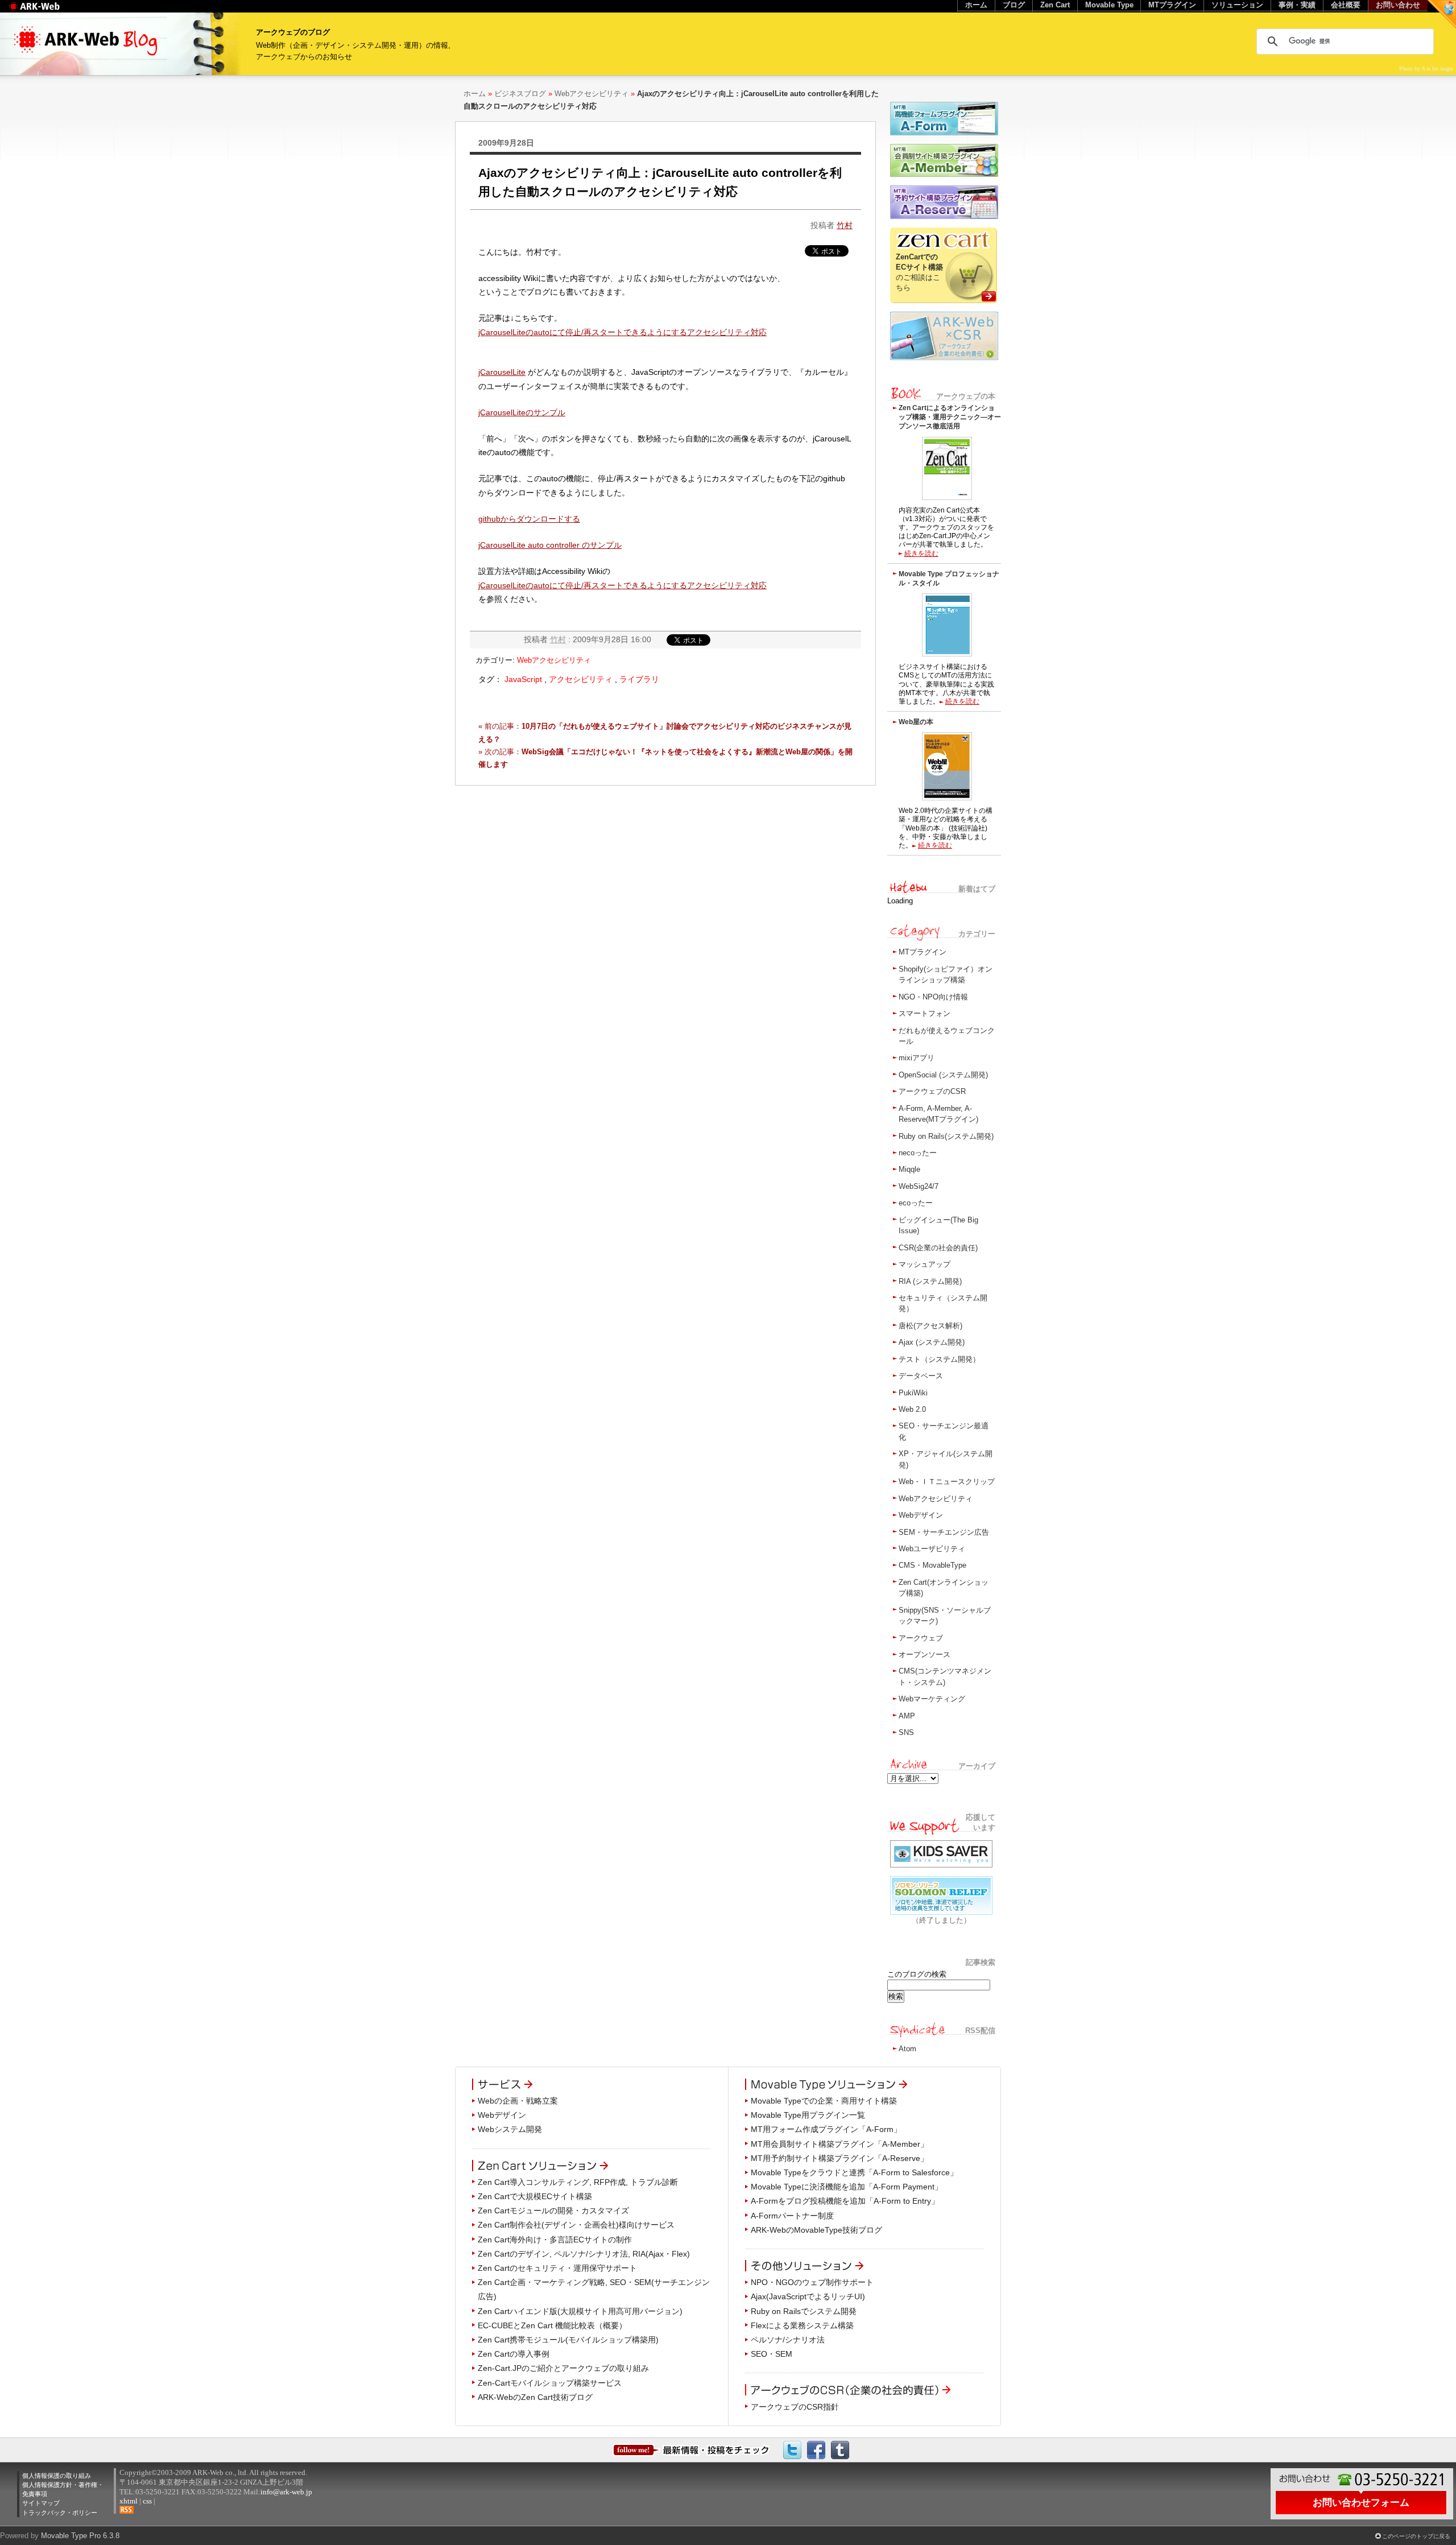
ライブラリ (639, 679)
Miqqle (909, 1169)
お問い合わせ (1398, 5)
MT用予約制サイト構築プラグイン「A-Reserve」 (839, 2158)
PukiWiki (913, 1393)
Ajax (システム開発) (932, 1342)
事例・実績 (1297, 5)
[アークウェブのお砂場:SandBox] (1442, 14)
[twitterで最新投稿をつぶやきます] (792, 2449)
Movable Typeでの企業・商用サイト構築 (824, 2101)
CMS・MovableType (932, 1565)
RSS (127, 2510)
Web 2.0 (912, 1409)
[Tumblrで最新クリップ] (840, 2449)
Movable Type (1109, 5)
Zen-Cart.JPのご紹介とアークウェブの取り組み (563, 2368)
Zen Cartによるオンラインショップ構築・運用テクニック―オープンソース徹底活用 (950, 417)
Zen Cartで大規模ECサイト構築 (535, 2196)
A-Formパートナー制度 (792, 2216)
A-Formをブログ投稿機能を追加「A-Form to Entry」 (845, 2201)
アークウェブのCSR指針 (795, 2407)
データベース (921, 1376)
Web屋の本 (916, 722)
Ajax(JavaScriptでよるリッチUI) (808, 2296)
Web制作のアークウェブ (49, 12)
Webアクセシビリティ (591, 94)
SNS (906, 1732)
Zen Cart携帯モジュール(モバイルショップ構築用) (568, 2340)
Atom (907, 2049)
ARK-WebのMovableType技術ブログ (816, 2230)
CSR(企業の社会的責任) (938, 1248)
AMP (907, 1716)
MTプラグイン (923, 952)
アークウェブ (921, 1638)
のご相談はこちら (919, 272)
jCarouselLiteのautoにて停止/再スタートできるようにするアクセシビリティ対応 (622, 332)
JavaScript (523, 679)
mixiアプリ (917, 1058)
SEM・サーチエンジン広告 (944, 1532)
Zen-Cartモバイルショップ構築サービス (550, 2383)
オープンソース (925, 1654)
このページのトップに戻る (1416, 2536)
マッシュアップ (925, 1264)
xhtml (129, 2501)
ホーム (475, 94)
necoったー (918, 1153)
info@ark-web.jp (286, 2492)
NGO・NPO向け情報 (933, 997)
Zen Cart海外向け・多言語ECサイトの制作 (555, 2240)
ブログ (1014, 5)
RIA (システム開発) (930, 1281)
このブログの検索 (917, 1974)
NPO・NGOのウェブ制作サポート (812, 2282)
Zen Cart (1055, 5)
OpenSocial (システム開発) (943, 1075)
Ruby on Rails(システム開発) (946, 1136)
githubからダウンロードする (529, 519)
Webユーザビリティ (932, 1549)
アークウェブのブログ (293, 32)
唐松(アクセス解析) (930, 1326)
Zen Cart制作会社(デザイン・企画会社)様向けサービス (576, 2225)
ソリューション (1237, 5)
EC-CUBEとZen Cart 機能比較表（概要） (552, 2325)
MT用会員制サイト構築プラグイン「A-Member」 (839, 2144)
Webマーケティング (932, 1699)
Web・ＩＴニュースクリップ (947, 1482)
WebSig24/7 (919, 1186)
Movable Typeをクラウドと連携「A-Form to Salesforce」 (854, 2172)
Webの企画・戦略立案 (518, 2101)
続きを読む (921, 553)
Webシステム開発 (510, 2129)
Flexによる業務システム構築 (802, 2325)
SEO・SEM (772, 2354)
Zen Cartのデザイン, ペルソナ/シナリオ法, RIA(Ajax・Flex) (584, 2254)
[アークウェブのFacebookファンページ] (816, 2449)
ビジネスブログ (520, 94)
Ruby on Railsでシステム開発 (804, 2311)
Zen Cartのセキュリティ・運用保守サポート (557, 2268)
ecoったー (916, 1203)
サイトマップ (41, 2503)
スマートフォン (925, 1013)
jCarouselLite (502, 372)
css (147, 2501)
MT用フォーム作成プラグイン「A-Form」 (826, 2129)
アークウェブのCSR (932, 1091)
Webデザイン (921, 1515)
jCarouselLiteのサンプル (522, 412)
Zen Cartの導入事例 (514, 2354)
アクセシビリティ (581, 679)
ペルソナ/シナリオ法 (788, 2340)
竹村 (845, 225)
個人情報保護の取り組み (57, 2476)
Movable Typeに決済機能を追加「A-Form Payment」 (847, 2187)
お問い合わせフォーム (1361, 2502)
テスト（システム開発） (939, 1359)
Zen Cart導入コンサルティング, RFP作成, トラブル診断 (578, 2182)
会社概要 (1346, 5)
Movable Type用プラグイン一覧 (808, 2115)
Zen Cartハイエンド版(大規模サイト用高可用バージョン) (580, 2311)
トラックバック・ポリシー (60, 2513)
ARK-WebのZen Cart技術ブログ (535, 2397)
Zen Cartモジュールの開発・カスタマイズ (553, 2211)
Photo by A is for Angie (1426, 69)
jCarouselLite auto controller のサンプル (550, 545)
